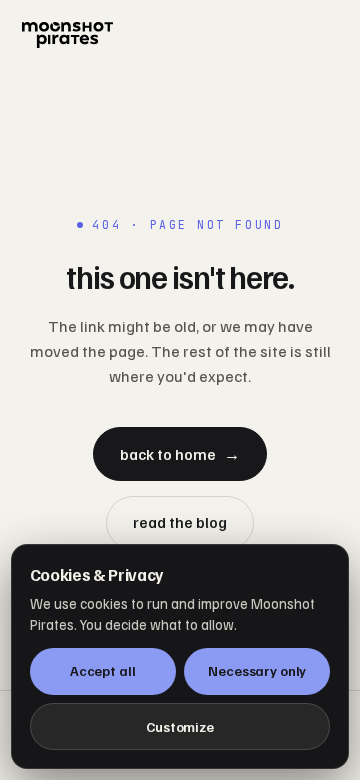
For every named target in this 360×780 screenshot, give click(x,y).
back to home (180, 454)
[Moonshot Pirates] (179, 35)
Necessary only (257, 670)
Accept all (103, 670)
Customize (180, 726)
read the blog (180, 522)
